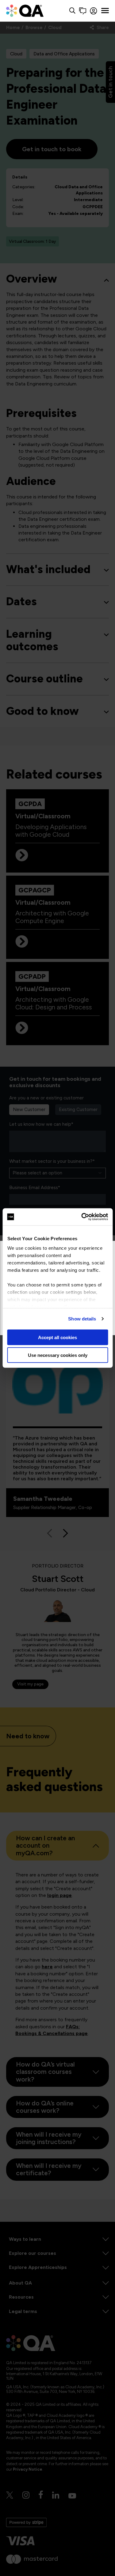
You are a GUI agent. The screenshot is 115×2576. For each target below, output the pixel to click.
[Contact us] (83, 11)
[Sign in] (94, 11)
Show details (82, 1319)
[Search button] (72, 11)
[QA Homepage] (25, 11)
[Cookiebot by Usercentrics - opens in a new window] (82, 1217)
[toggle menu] (105, 11)
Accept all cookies (57, 1337)
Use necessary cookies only (58, 1355)
